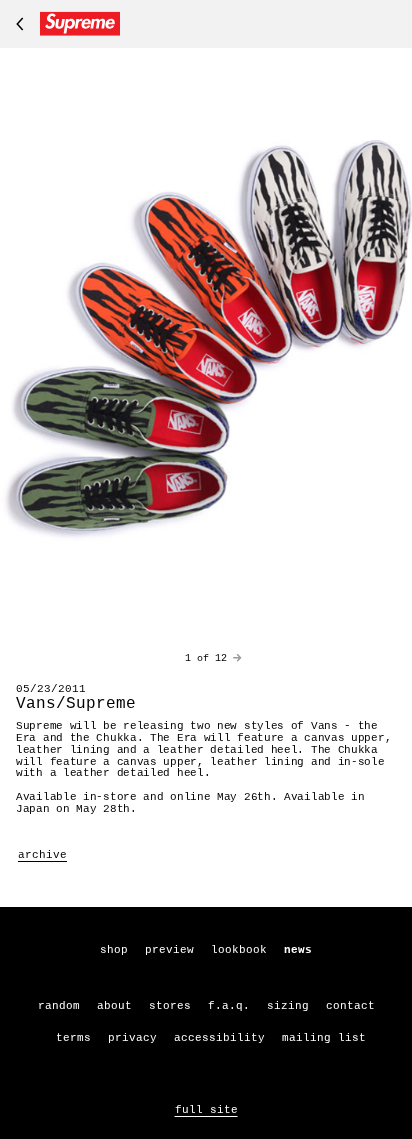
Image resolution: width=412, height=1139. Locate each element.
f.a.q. (229, 1006)
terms (73, 1038)
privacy (132, 1038)
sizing (288, 1006)
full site (206, 1110)
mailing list (324, 1038)
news (298, 950)
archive (42, 855)
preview (169, 950)
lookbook (239, 950)
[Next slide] (237, 658)
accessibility (219, 1038)
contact (350, 1006)
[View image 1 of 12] (206, 341)
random (59, 1006)
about (114, 1006)
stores (170, 1006)
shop (114, 950)
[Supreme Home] (64, 24)
